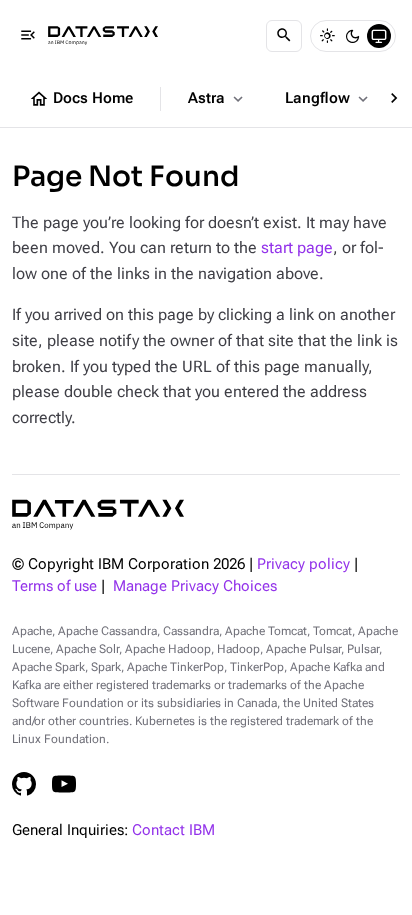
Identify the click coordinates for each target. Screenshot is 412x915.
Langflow (328, 99)
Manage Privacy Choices (195, 586)
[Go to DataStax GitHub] (24, 784)
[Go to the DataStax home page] (98, 514)
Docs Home (81, 99)
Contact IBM (173, 830)
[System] (379, 36)
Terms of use (54, 586)
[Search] (284, 36)
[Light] (327, 36)
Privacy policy (303, 564)
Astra (217, 99)
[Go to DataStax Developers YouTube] (64, 784)
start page (297, 247)
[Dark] (353, 36)
